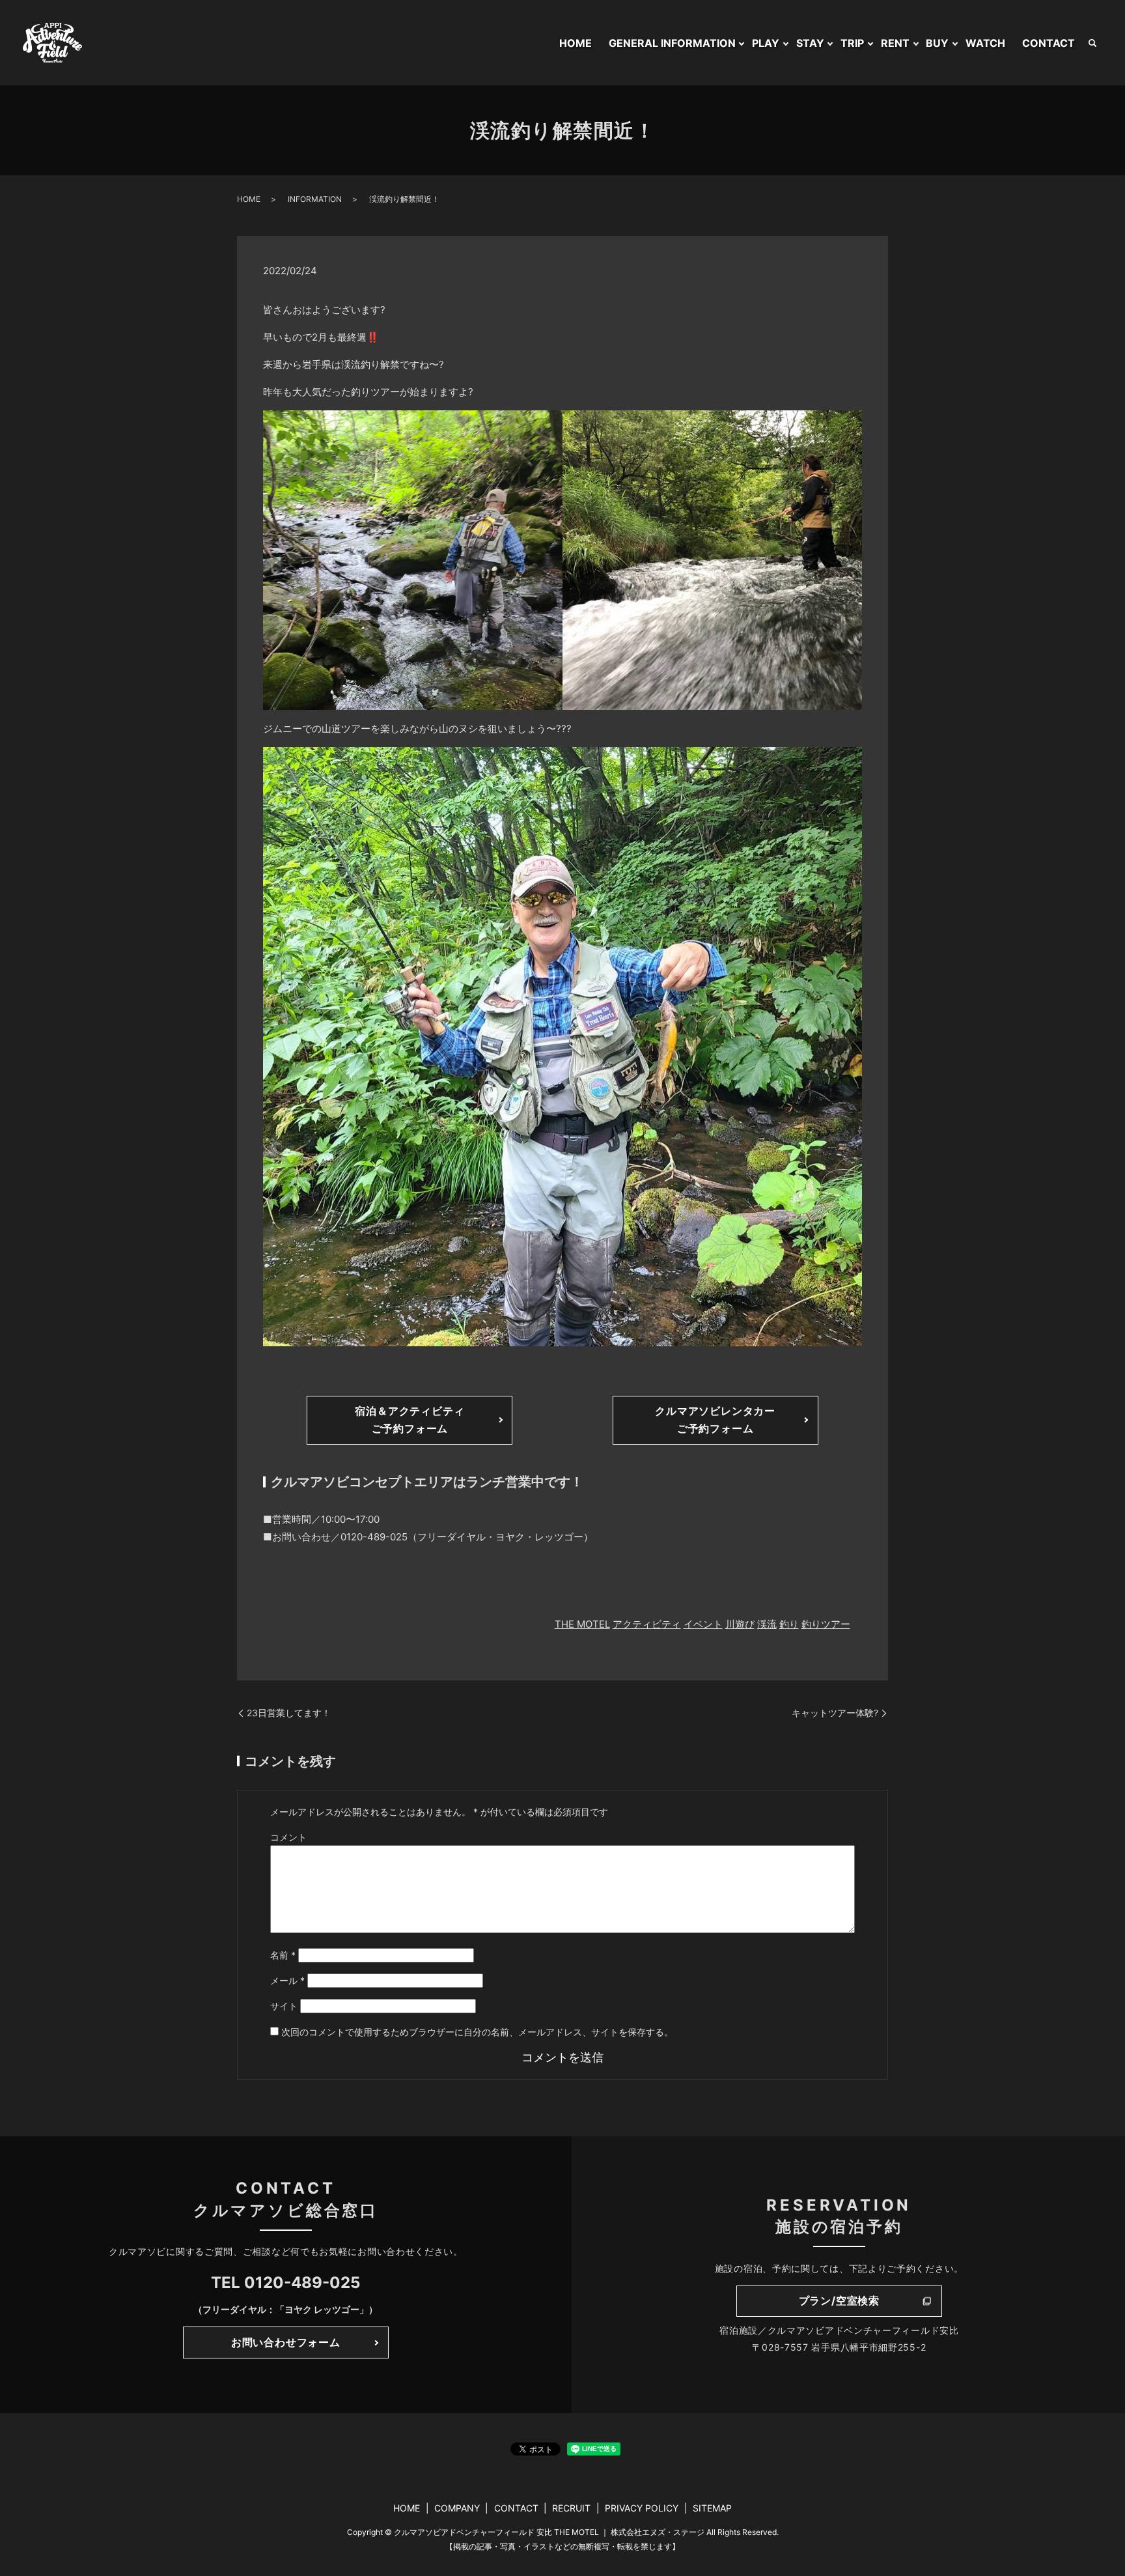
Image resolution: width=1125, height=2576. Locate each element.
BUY (937, 43)
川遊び (740, 1624)
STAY (810, 43)
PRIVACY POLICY (642, 2508)
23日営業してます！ (289, 1713)
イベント (703, 1624)
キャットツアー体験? (835, 1713)
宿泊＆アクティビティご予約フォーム (410, 1420)
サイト (284, 2006)
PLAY (766, 43)
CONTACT (1049, 43)
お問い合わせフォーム (286, 2342)
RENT (895, 43)
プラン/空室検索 (839, 2300)
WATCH (985, 43)
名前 (283, 1955)
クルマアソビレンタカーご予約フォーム (715, 1420)
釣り (789, 1624)
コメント (288, 1837)
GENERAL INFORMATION (672, 43)
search (1092, 43)
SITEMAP (712, 2508)
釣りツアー (826, 1624)
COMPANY (457, 2508)
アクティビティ (647, 1624)
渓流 (767, 1624)
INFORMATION (315, 199)
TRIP (852, 43)
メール (287, 1980)
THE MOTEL (582, 1624)
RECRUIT (571, 2508)
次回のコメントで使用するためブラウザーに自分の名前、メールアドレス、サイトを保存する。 (477, 2032)
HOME (576, 43)
